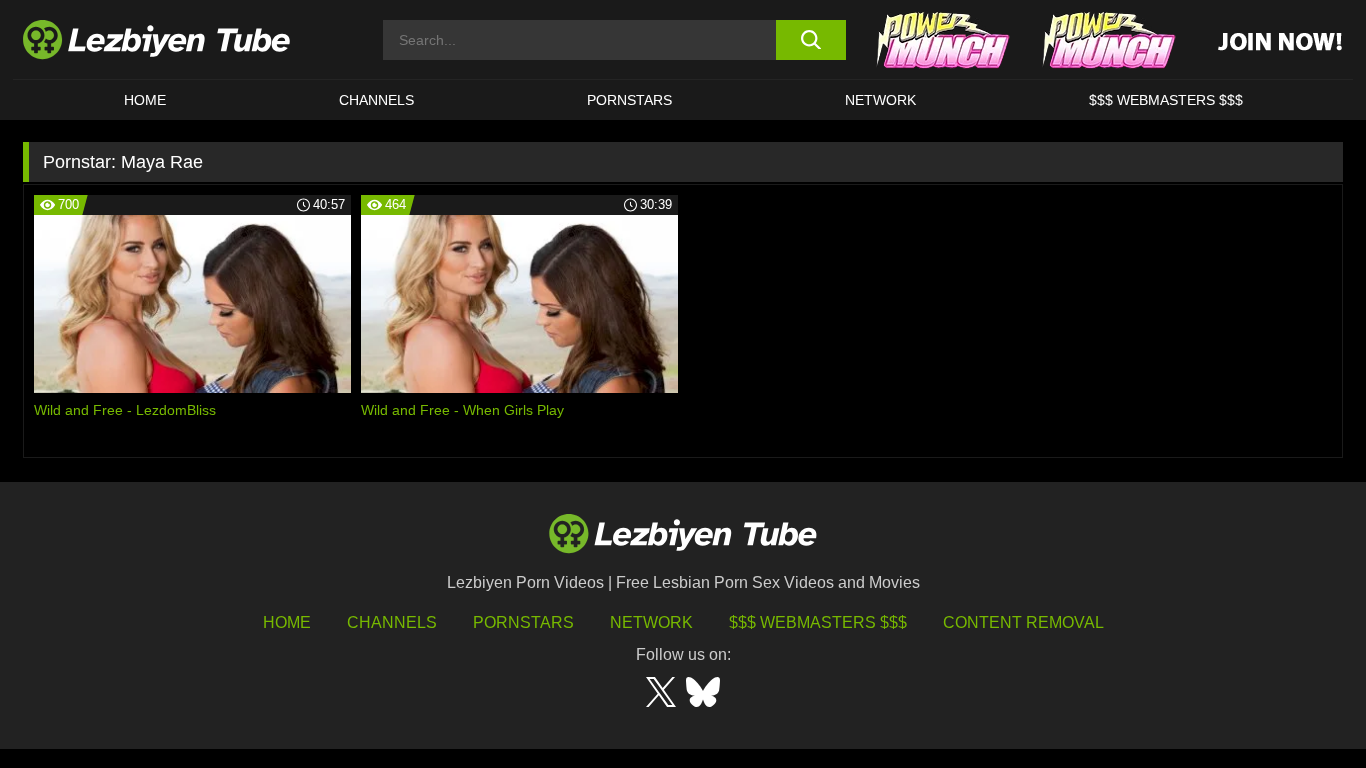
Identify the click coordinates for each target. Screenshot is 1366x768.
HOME (145, 100)
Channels (392, 622)
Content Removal (1023, 622)
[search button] (810, 40)
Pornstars (629, 100)
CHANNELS (376, 100)
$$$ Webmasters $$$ (818, 622)
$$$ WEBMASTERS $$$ (1166, 100)
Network (880, 100)
